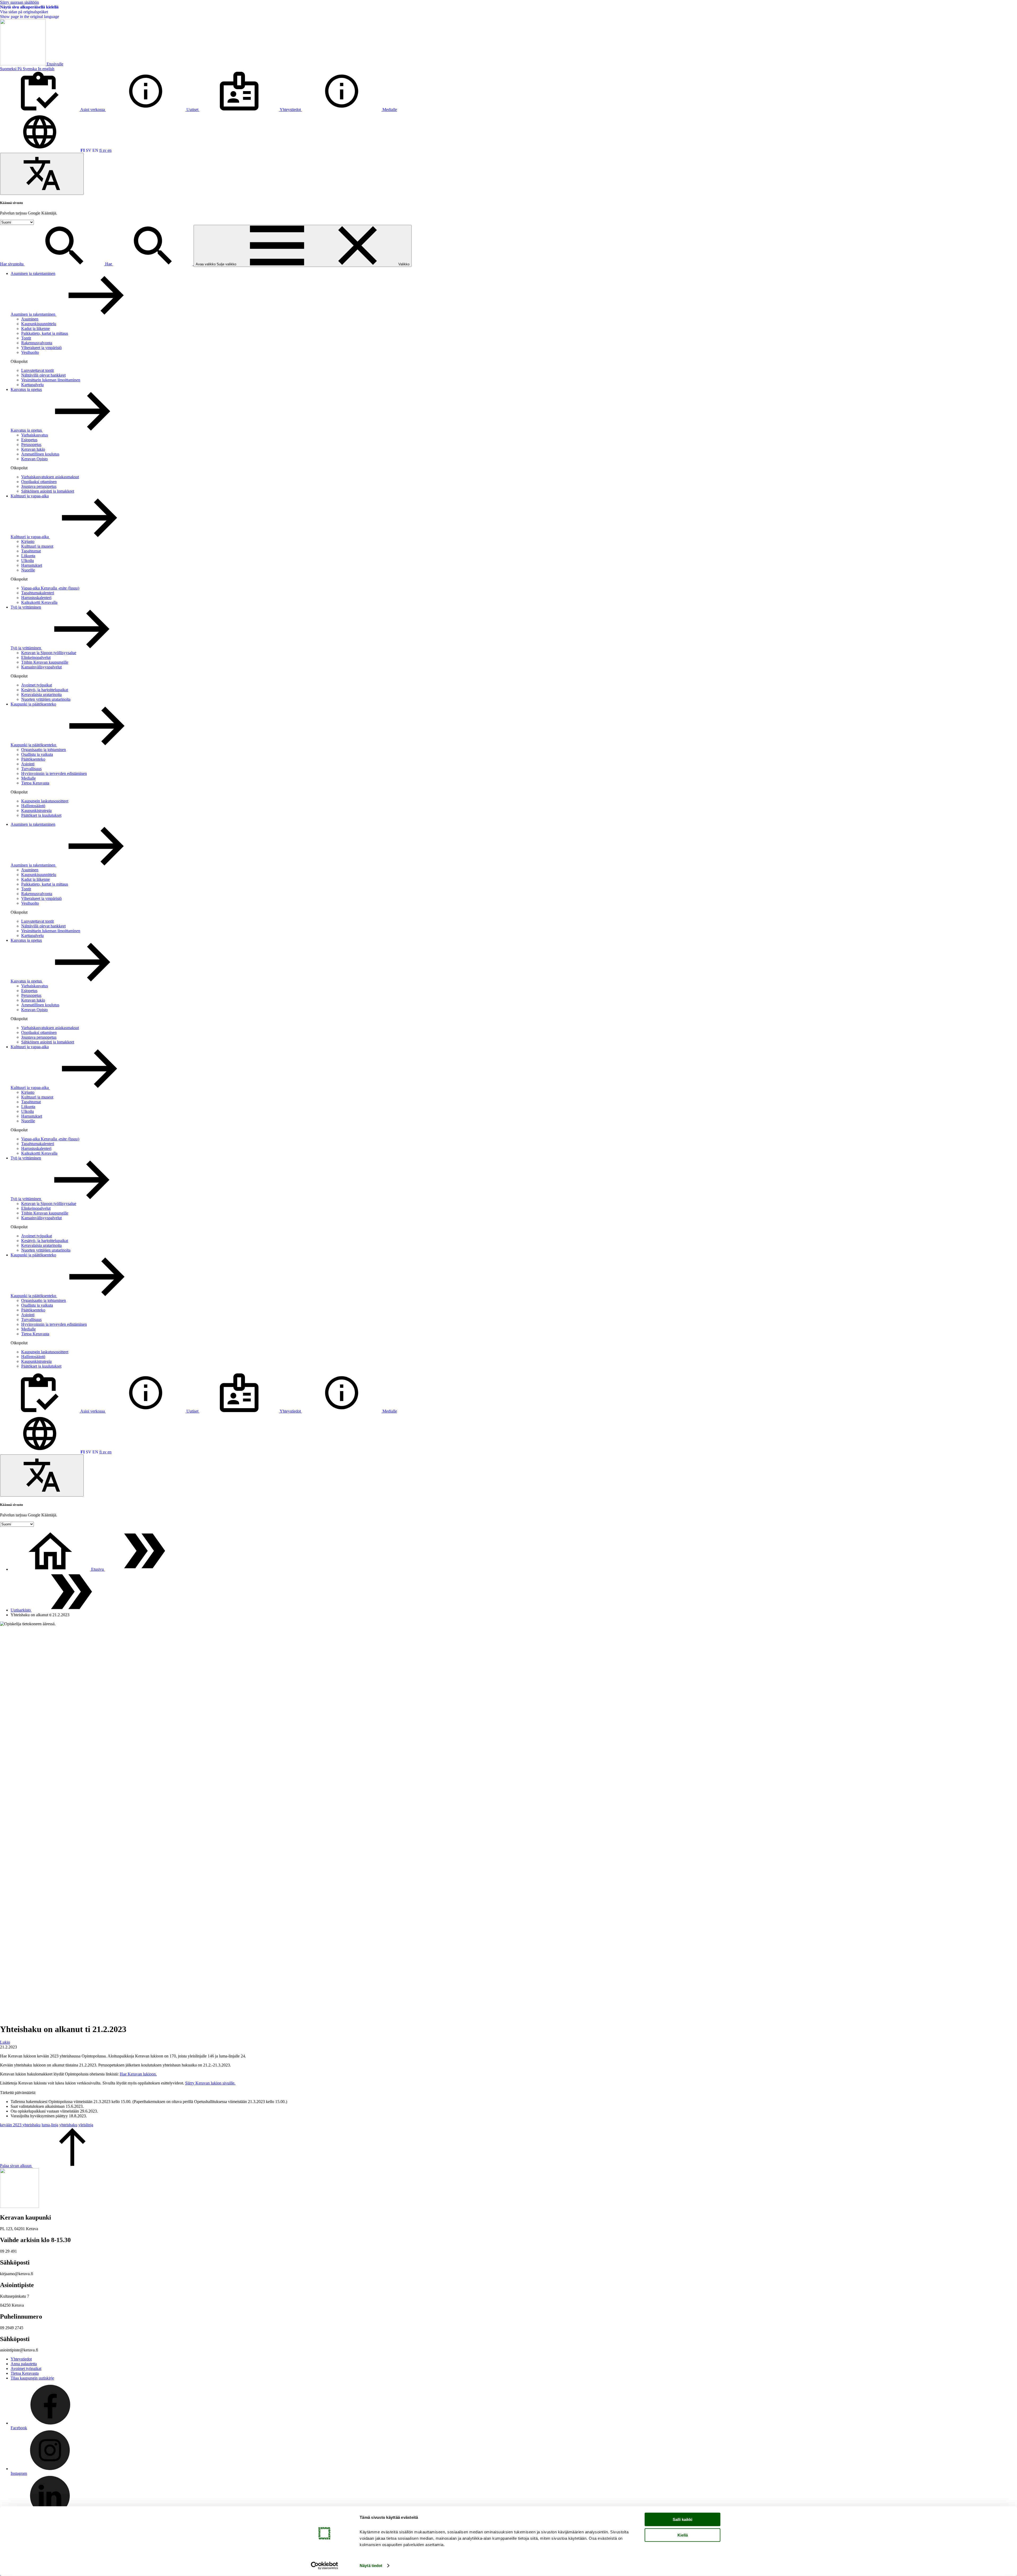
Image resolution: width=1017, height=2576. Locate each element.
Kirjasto (28, 541)
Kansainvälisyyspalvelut (41, 667)
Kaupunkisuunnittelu (39, 324)
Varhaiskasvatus (35, 435)
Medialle (28, 778)
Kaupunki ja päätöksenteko (33, 704)
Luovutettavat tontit (37, 370)
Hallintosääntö (33, 806)
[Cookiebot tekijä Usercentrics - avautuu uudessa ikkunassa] (325, 2566)
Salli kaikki (683, 2519)
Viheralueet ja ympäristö (41, 348)
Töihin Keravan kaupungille (45, 662)
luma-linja (50, 2125)
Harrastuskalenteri (36, 598)
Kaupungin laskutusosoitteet (45, 801)
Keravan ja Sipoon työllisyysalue (49, 653)
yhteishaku (68, 2125)
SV (89, 150)
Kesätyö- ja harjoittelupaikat (45, 690)
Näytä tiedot (371, 2566)
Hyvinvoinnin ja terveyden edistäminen (54, 773)
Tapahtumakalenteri (38, 593)
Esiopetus (29, 440)
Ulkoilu (28, 561)
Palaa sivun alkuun (16, 2166)
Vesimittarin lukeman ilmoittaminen (51, 380)
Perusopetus (31, 445)
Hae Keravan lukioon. (138, 2074)
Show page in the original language (30, 17)
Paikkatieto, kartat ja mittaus (45, 333)
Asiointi (28, 764)
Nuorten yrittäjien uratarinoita (46, 699)
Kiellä (683, 2535)
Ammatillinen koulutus (40, 454)
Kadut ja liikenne (35, 329)
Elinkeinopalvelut (36, 657)
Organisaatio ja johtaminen (44, 750)
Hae (109, 264)
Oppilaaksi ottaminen (39, 482)
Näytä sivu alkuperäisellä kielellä (29, 7)
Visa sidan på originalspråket (24, 12)
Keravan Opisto (34, 459)
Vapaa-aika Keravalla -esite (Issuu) (50, 588)
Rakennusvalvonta (37, 343)
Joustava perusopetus (39, 486)
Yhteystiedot (21, 2359)
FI (83, 150)
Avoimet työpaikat (37, 685)
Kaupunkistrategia (36, 811)
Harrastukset (32, 565)
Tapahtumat (31, 551)
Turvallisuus (31, 769)
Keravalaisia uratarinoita (41, 695)
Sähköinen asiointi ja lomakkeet (48, 491)
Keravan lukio (33, 449)
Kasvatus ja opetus (26, 389)
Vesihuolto (30, 352)
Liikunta (28, 556)
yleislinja (86, 2125)
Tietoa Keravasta (35, 783)
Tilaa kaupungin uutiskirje (32, 2378)
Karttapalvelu (32, 385)
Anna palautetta (24, 2364)
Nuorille (28, 570)
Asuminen (30, 319)
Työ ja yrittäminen (26, 607)
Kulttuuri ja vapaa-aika (30, 496)
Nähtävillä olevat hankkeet (43, 375)
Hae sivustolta (12, 264)
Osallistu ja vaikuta (37, 754)
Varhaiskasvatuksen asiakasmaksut (50, 477)
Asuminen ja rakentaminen (33, 273)
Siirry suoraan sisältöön (19, 2)
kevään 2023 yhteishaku (20, 2125)
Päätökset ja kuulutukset (41, 815)
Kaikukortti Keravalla (39, 602)
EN (95, 150)
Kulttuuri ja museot (37, 546)
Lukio (5, 2042)
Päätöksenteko (33, 759)
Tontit (26, 338)
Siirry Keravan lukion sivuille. (210, 2083)
